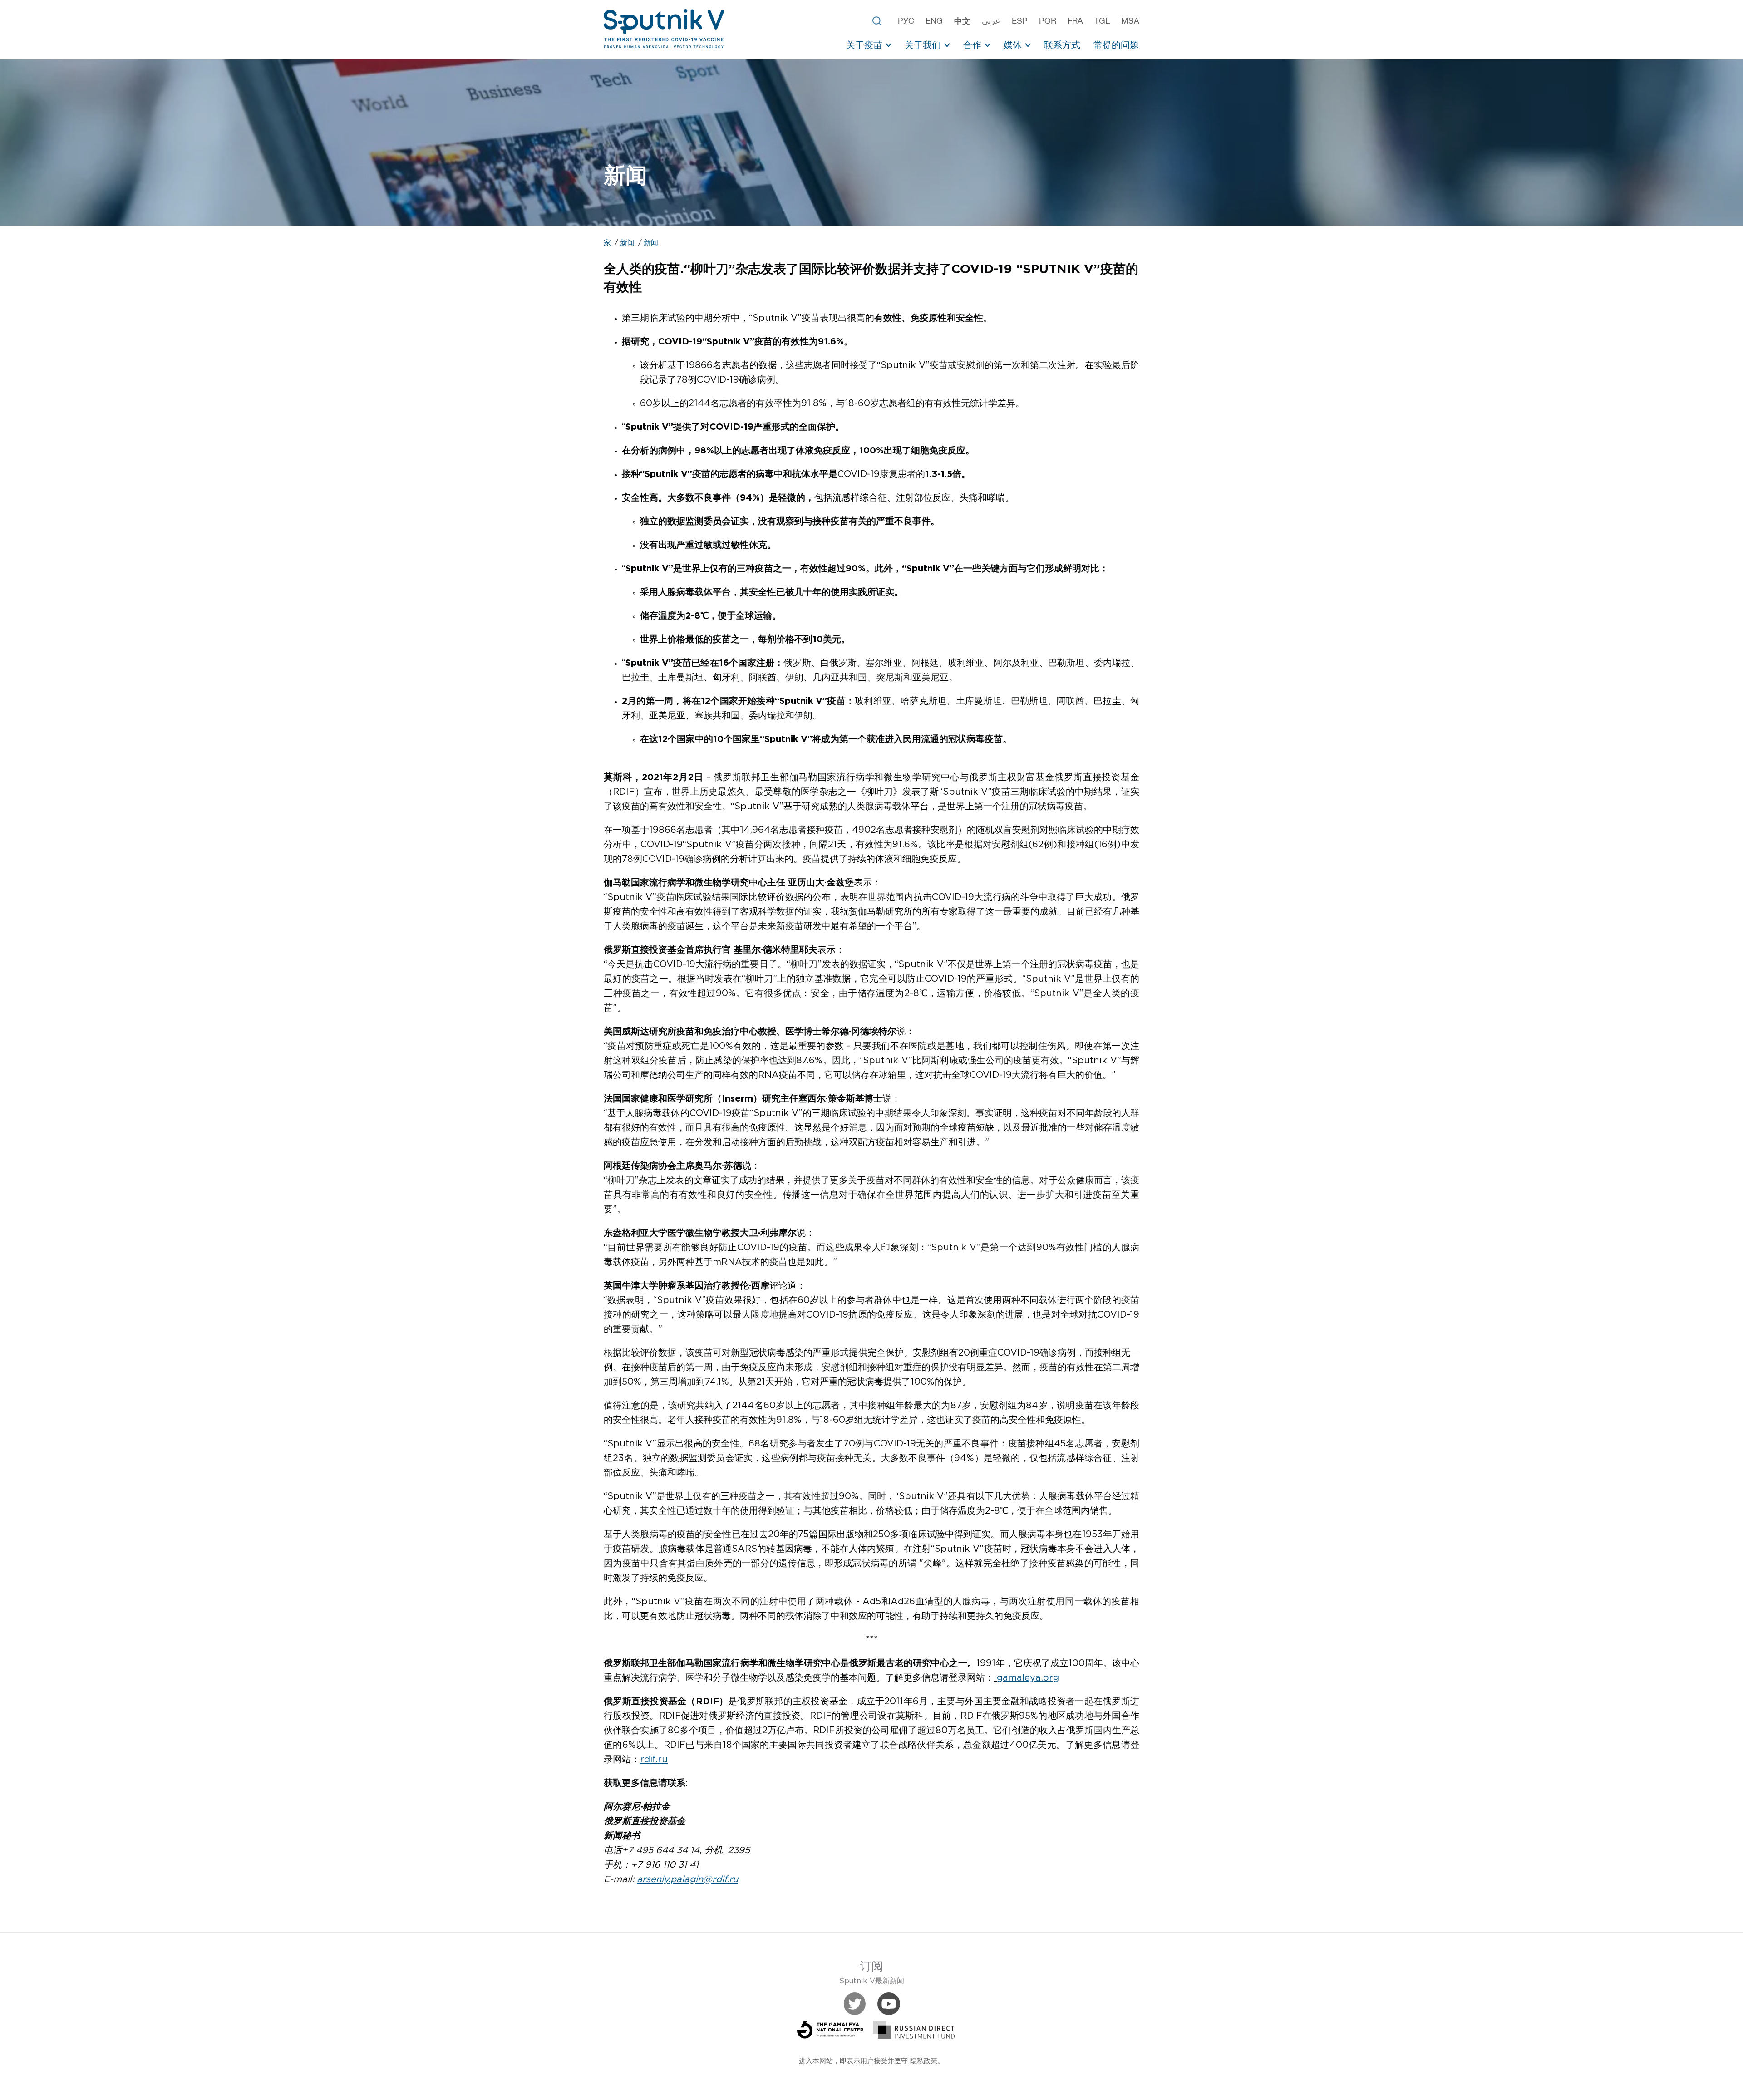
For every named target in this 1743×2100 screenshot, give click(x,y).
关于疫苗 (864, 45)
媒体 (1013, 45)
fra (1075, 21)
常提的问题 (1116, 45)
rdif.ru (654, 1760)
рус (906, 21)
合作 (972, 45)
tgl (1102, 21)
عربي (991, 21)
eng (934, 21)
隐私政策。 (927, 2061)
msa (1130, 21)
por (1048, 21)
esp (1020, 21)
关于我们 (923, 45)
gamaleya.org (1028, 1678)
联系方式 (1062, 45)
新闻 (627, 243)
